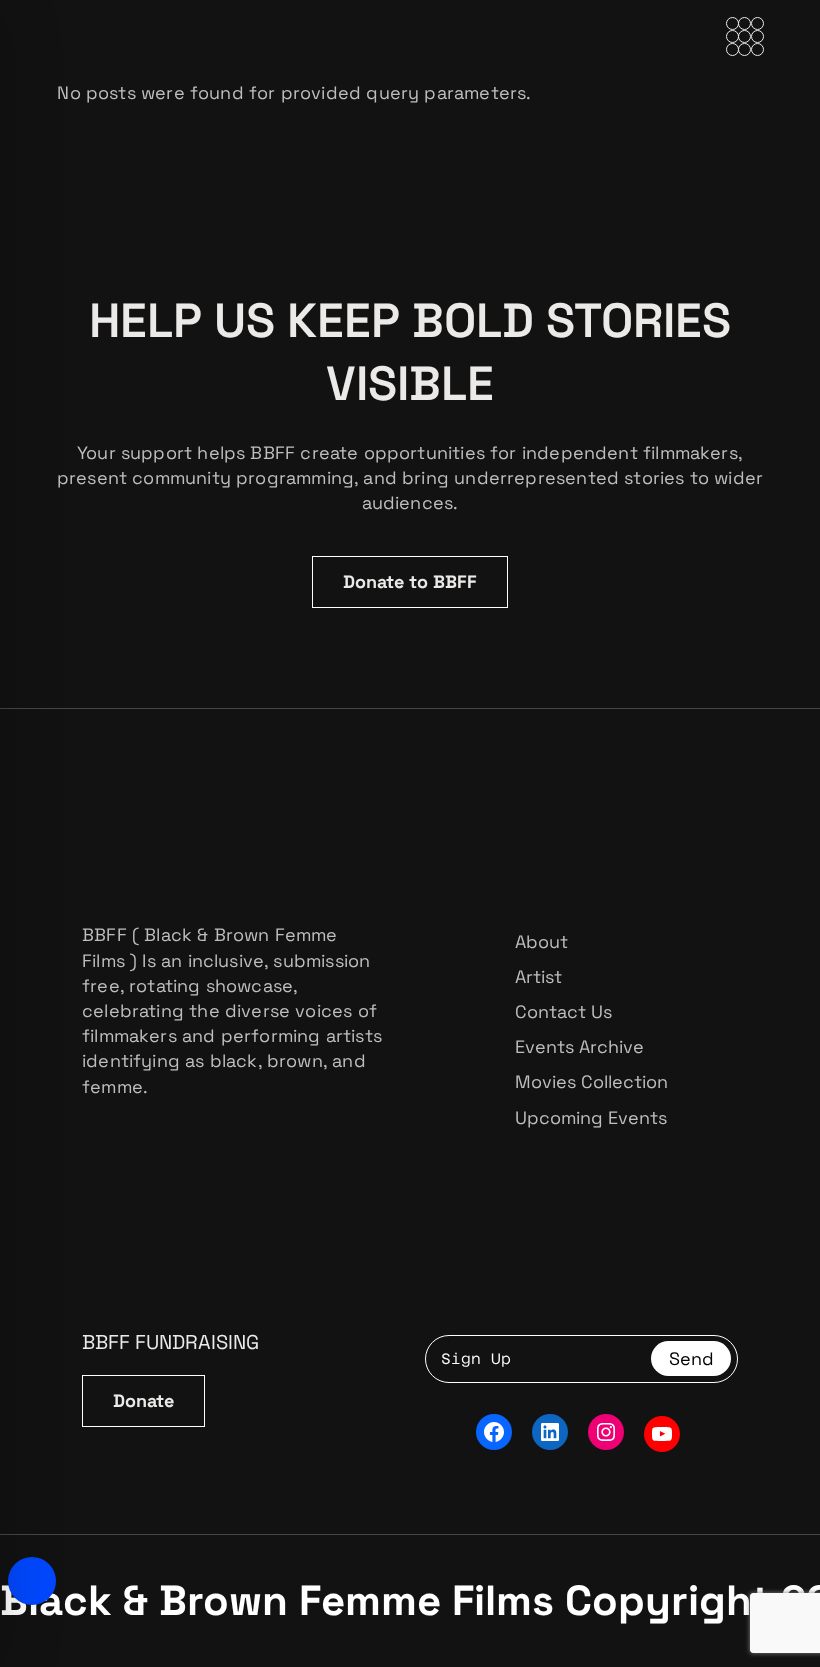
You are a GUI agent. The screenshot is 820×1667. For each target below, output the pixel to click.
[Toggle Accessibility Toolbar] (32, 1581)
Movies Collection (591, 1081)
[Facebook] (494, 1432)
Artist (538, 976)
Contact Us (563, 1011)
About (541, 941)
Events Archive (579, 1046)
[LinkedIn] (550, 1432)
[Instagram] (606, 1432)
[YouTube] (662, 1434)
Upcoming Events (591, 1117)
